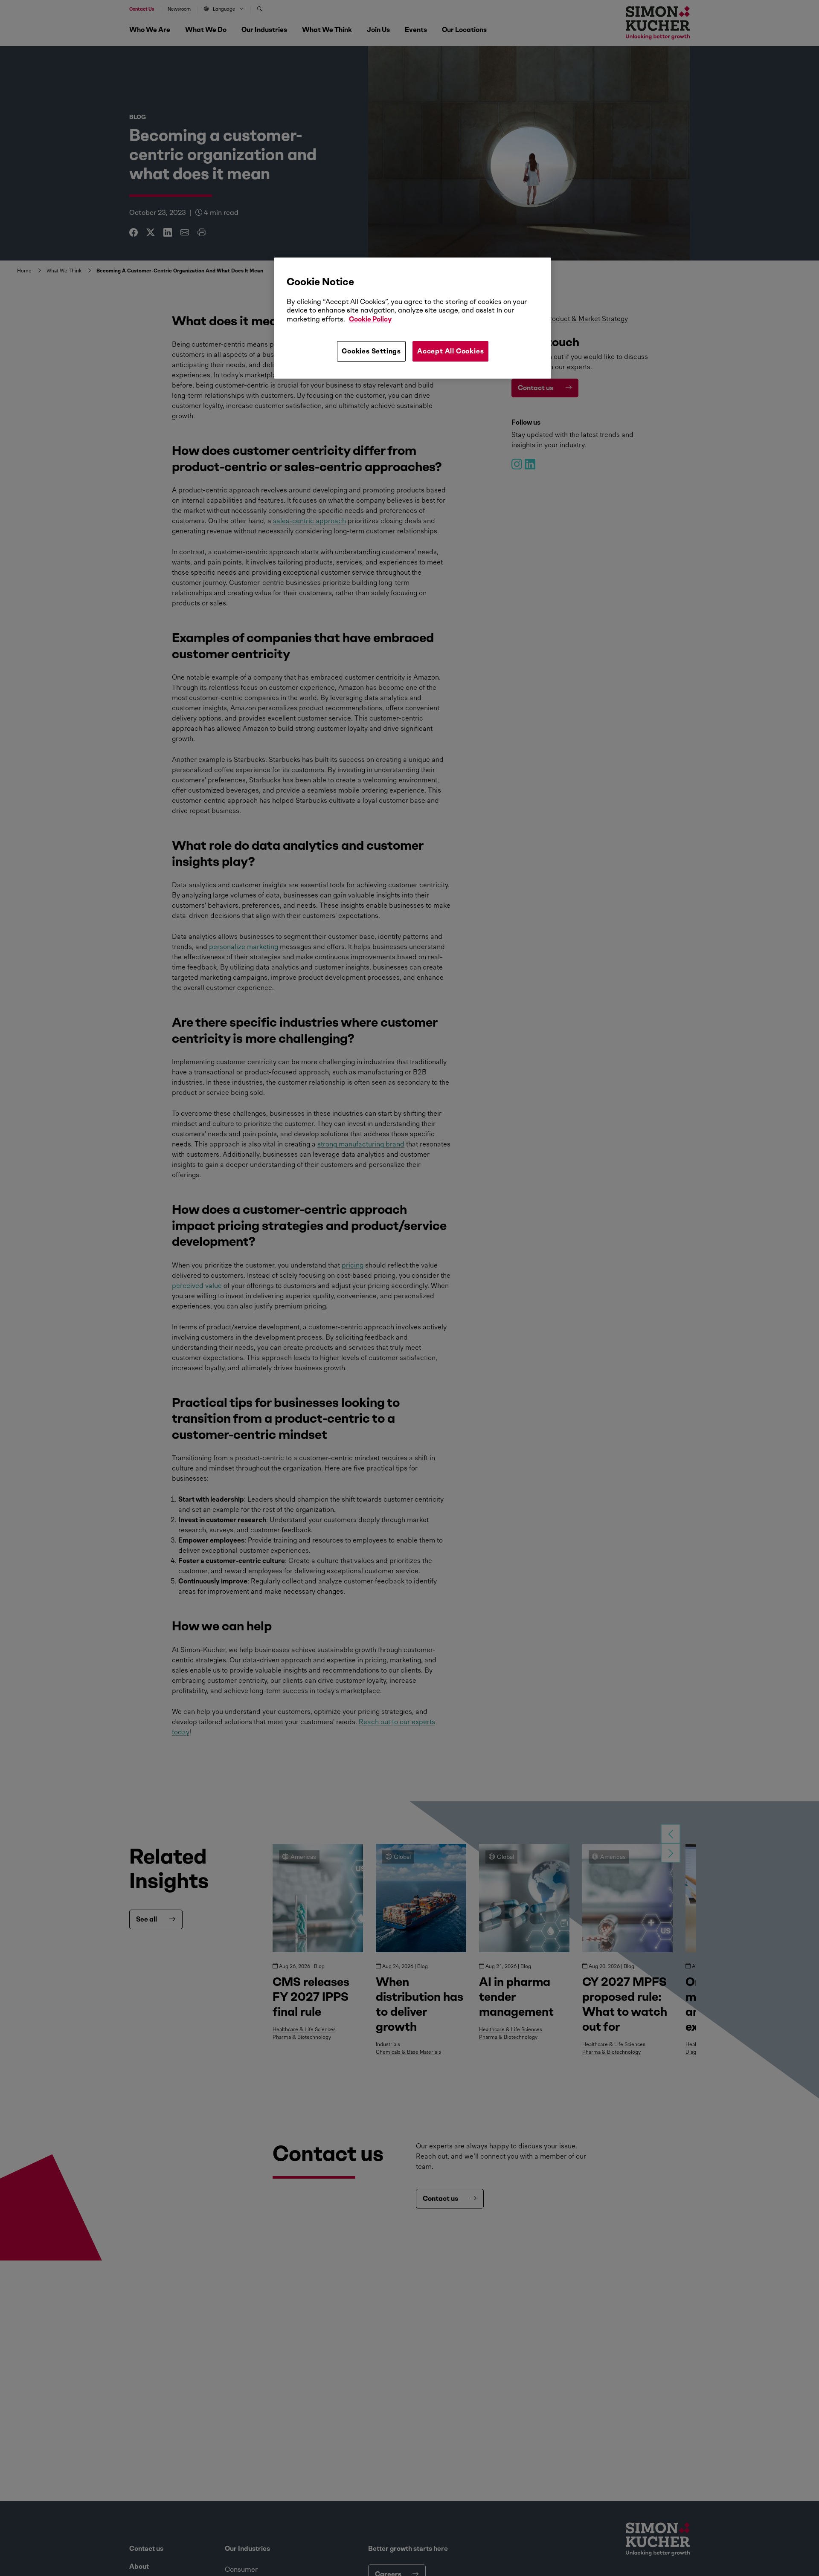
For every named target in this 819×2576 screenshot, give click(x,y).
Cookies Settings (371, 351)
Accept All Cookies (450, 351)
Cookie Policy (370, 319)
